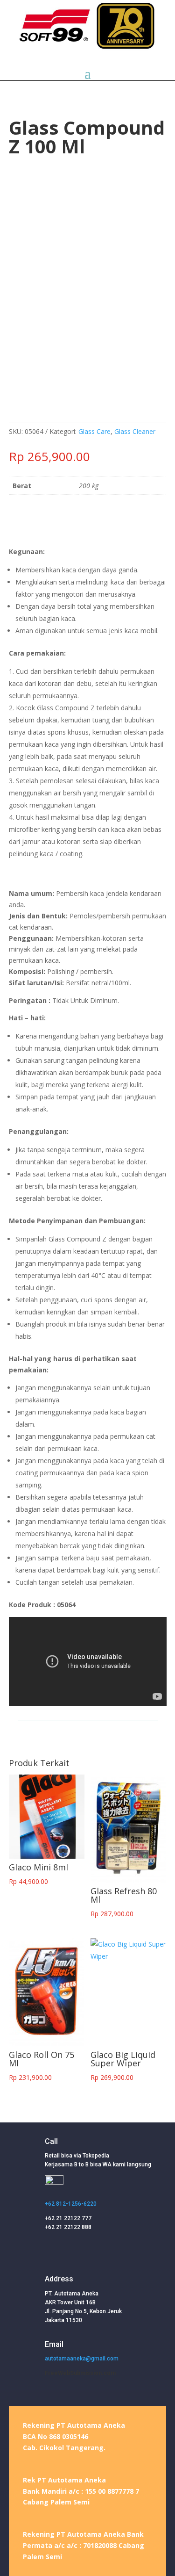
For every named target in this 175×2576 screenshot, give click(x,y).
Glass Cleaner (135, 431)
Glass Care (94, 431)
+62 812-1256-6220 (71, 2204)
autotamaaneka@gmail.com (82, 2359)
